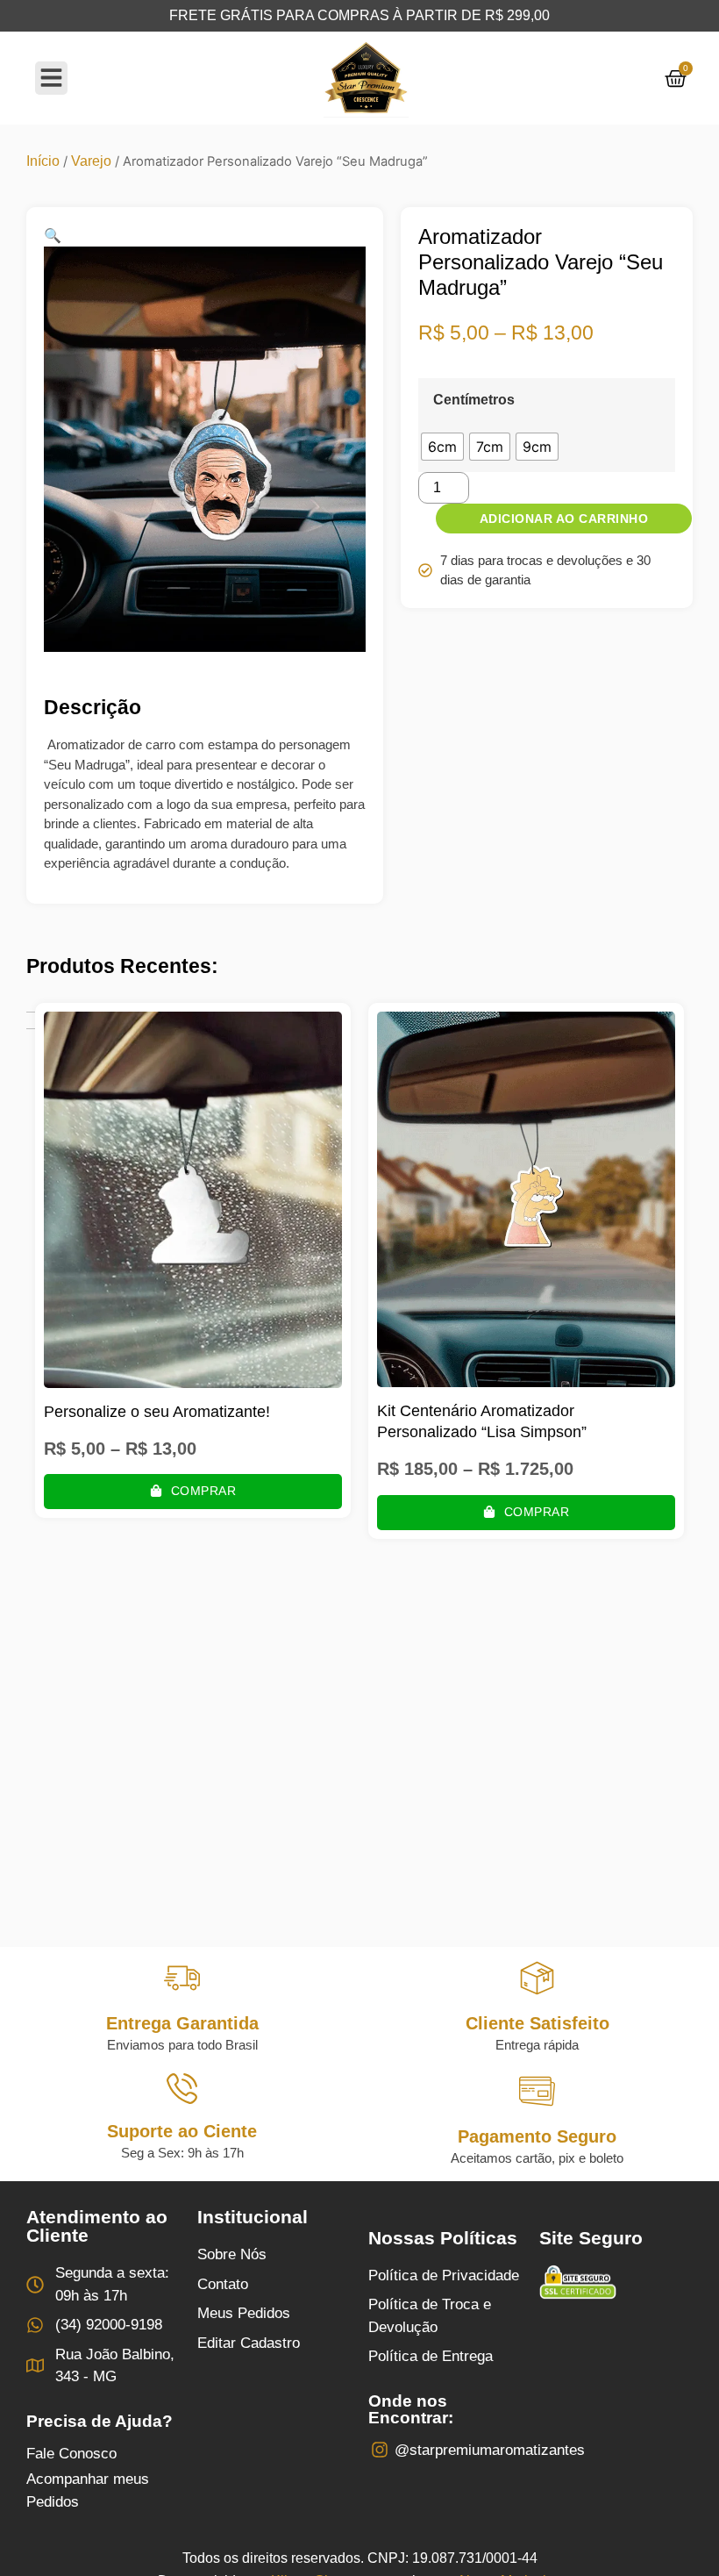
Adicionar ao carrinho (564, 519)
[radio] (442, 447)
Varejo (91, 161)
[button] (53, 236)
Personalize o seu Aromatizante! (157, 1412)
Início (43, 161)
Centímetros (474, 400)
